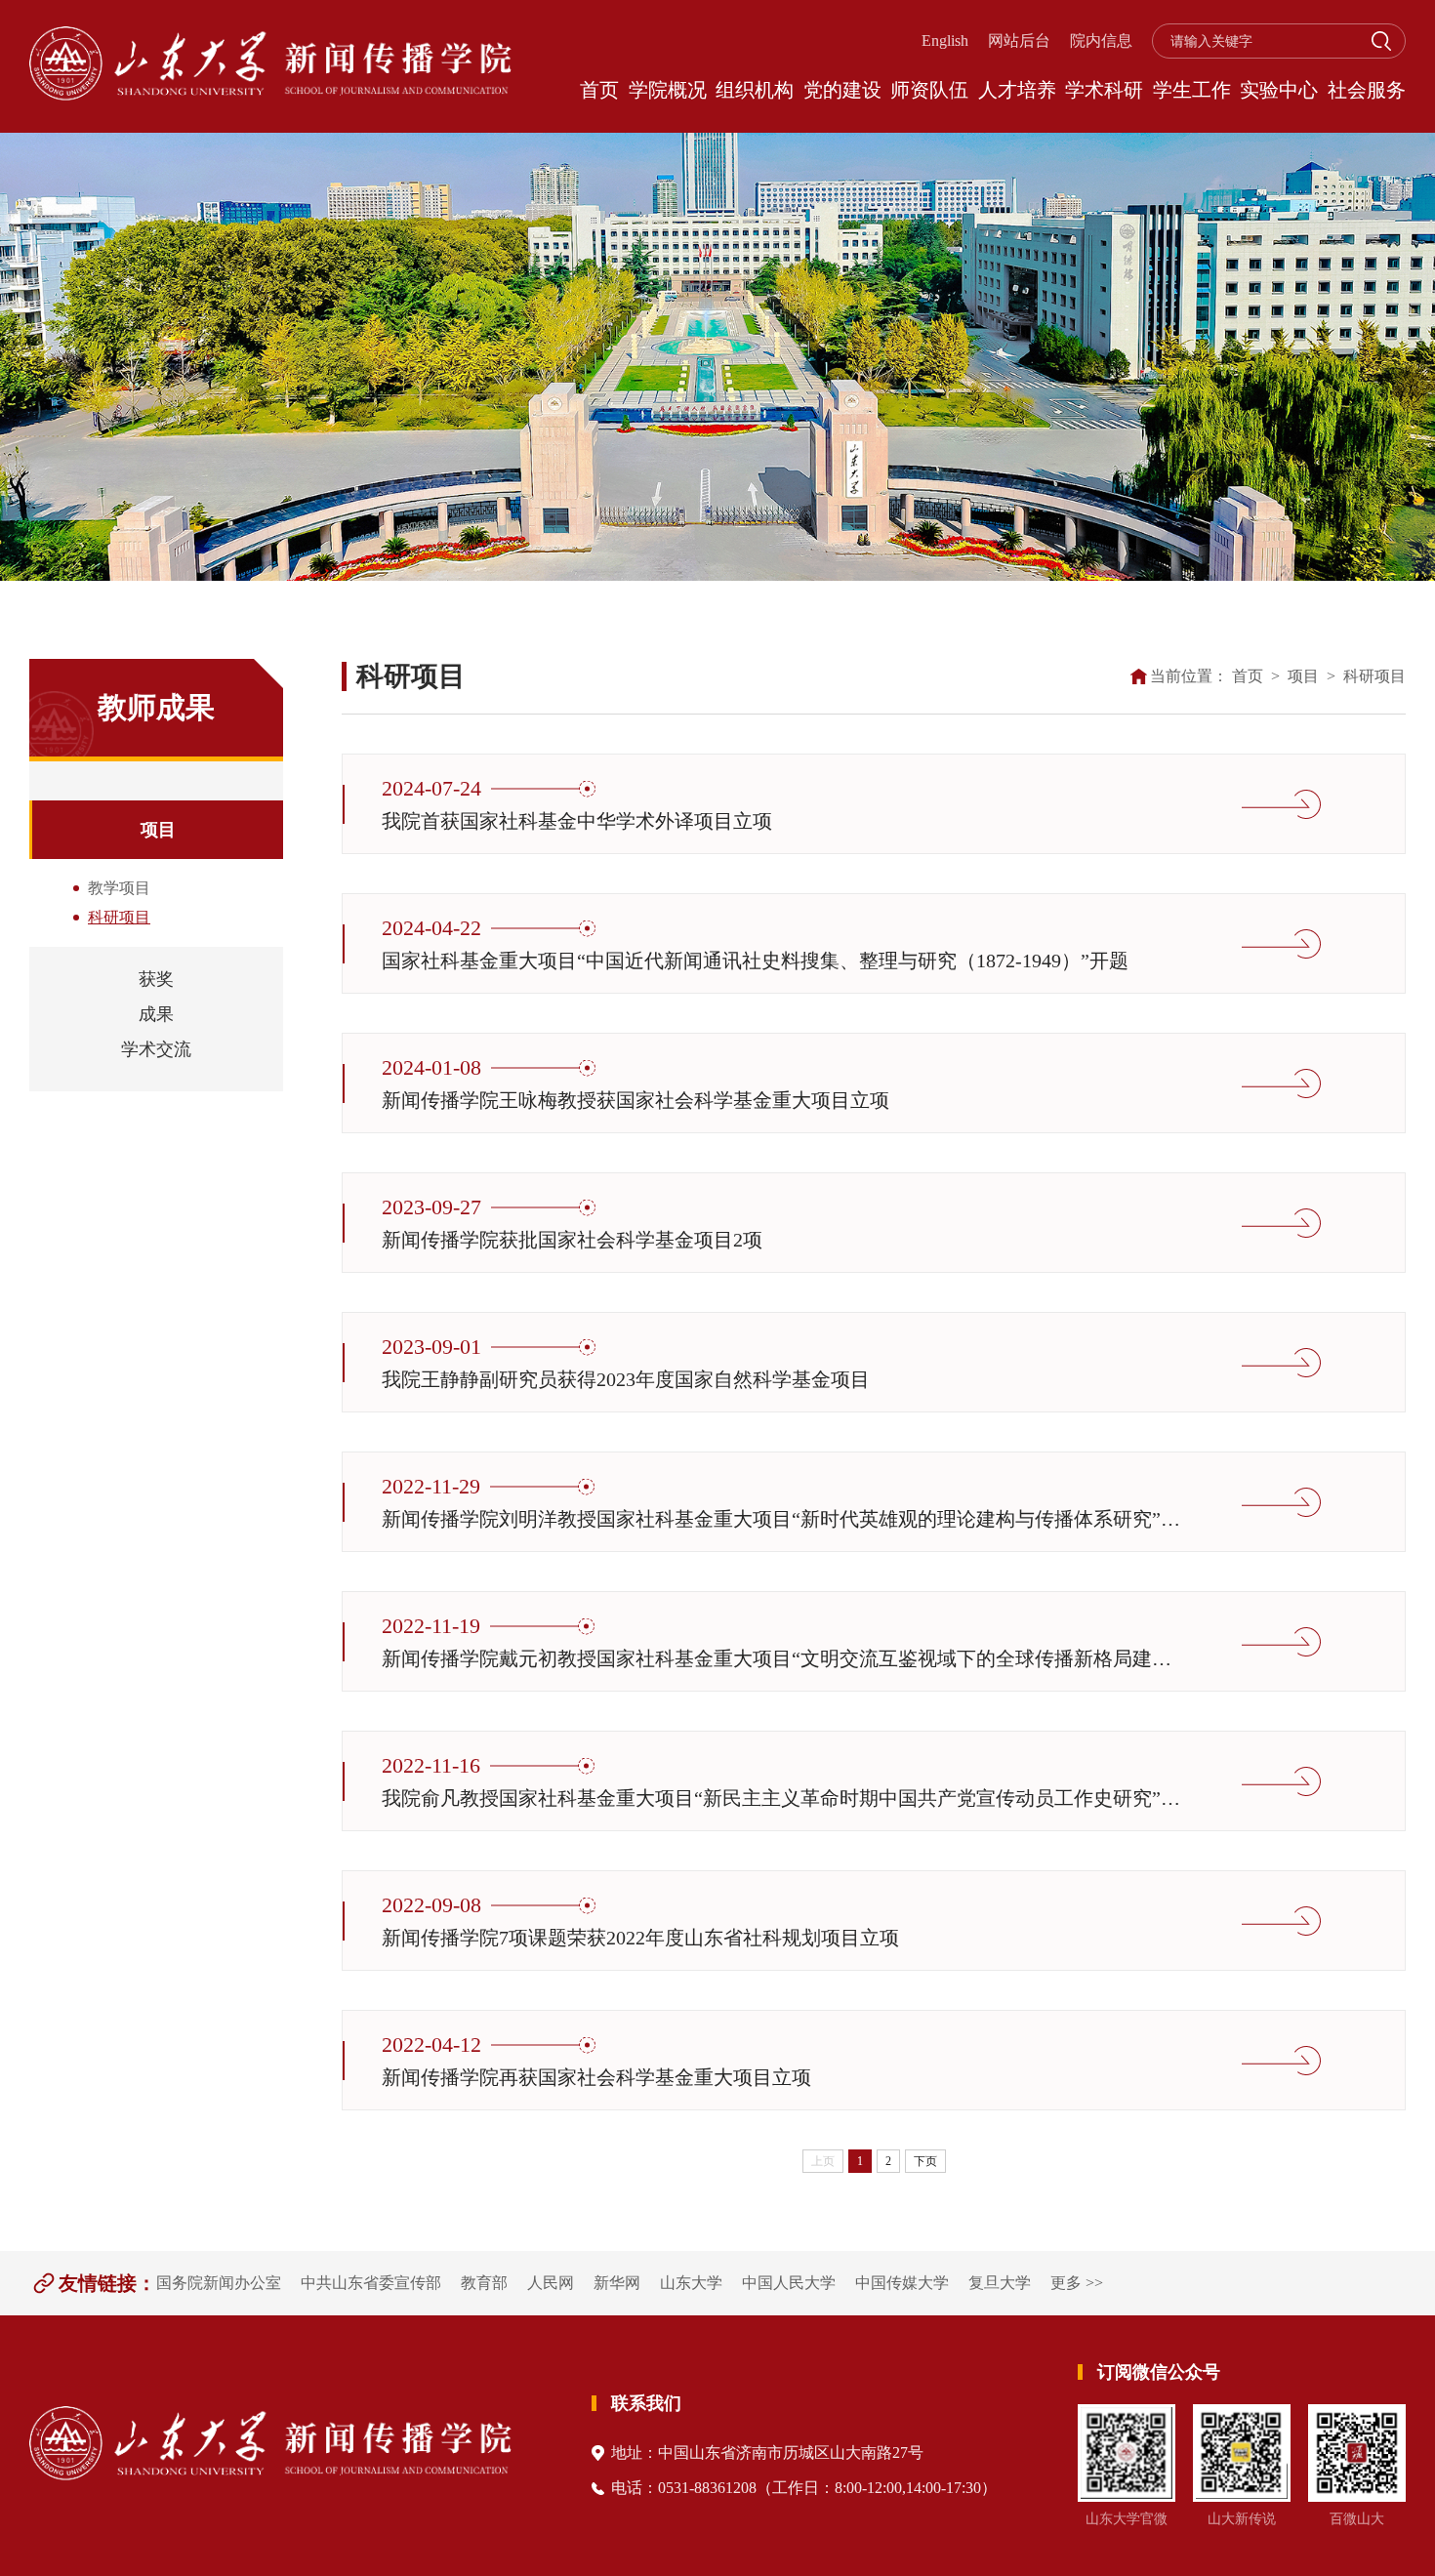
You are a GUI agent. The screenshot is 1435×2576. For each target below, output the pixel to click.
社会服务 (1367, 90)
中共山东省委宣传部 (371, 2283)
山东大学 (691, 2283)
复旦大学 (1000, 2283)
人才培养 (1017, 90)
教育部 (484, 2283)
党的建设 (842, 90)
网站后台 (1019, 41)
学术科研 (1104, 90)
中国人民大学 (789, 2283)
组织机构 (755, 90)
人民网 (551, 2283)
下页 (925, 2161)
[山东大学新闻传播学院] (270, 66)
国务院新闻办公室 (219, 2283)
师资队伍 (929, 90)
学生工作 (1192, 90)
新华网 (617, 2283)
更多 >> (1077, 2283)
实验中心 (1279, 90)
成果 (156, 1014)
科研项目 (1374, 676)
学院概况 (668, 90)
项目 (158, 830)
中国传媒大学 (902, 2283)
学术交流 (156, 1049)
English (945, 41)
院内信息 (1101, 41)
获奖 (156, 979)
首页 (599, 90)
